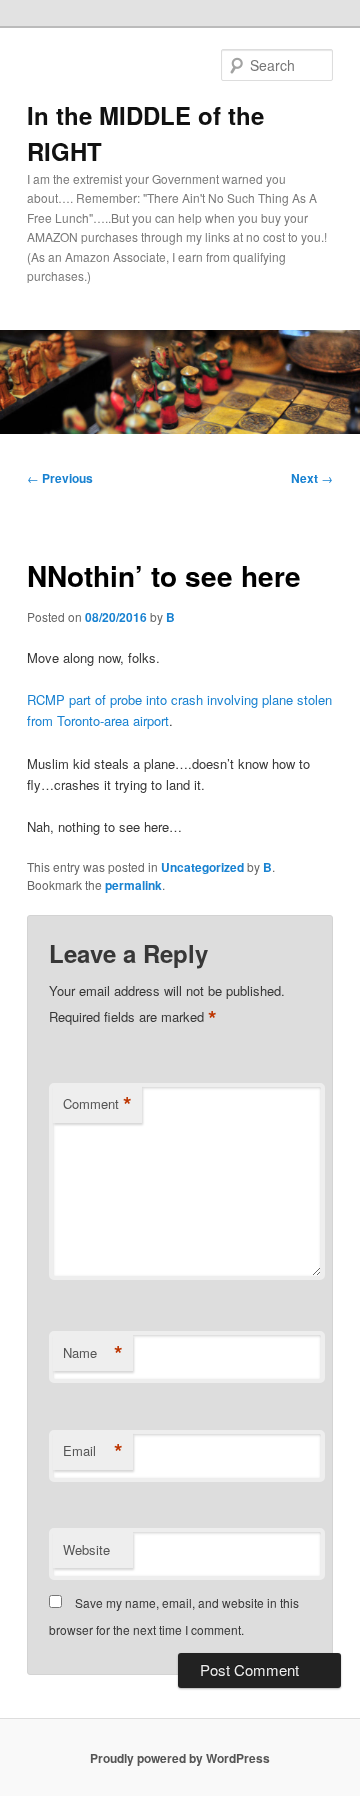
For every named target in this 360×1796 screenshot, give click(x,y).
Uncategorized (202, 867)
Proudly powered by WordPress (180, 1758)
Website (86, 1549)
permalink (133, 885)
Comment (97, 1104)
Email (93, 1451)
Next (312, 478)
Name (93, 1353)
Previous (60, 478)
